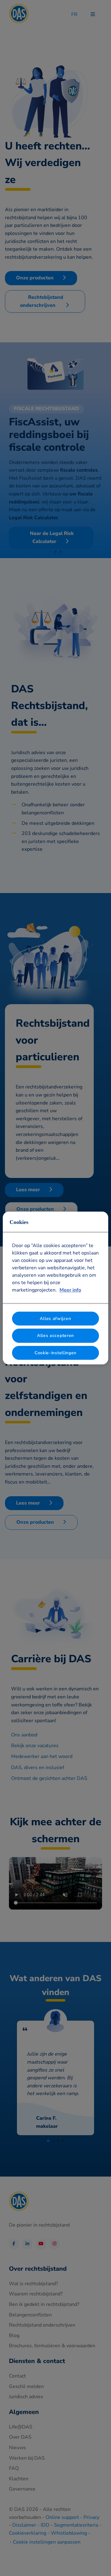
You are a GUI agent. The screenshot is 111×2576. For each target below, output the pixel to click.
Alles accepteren (55, 1336)
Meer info (70, 1290)
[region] (55, 1288)
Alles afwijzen (55, 1319)
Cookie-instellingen (55, 1353)
